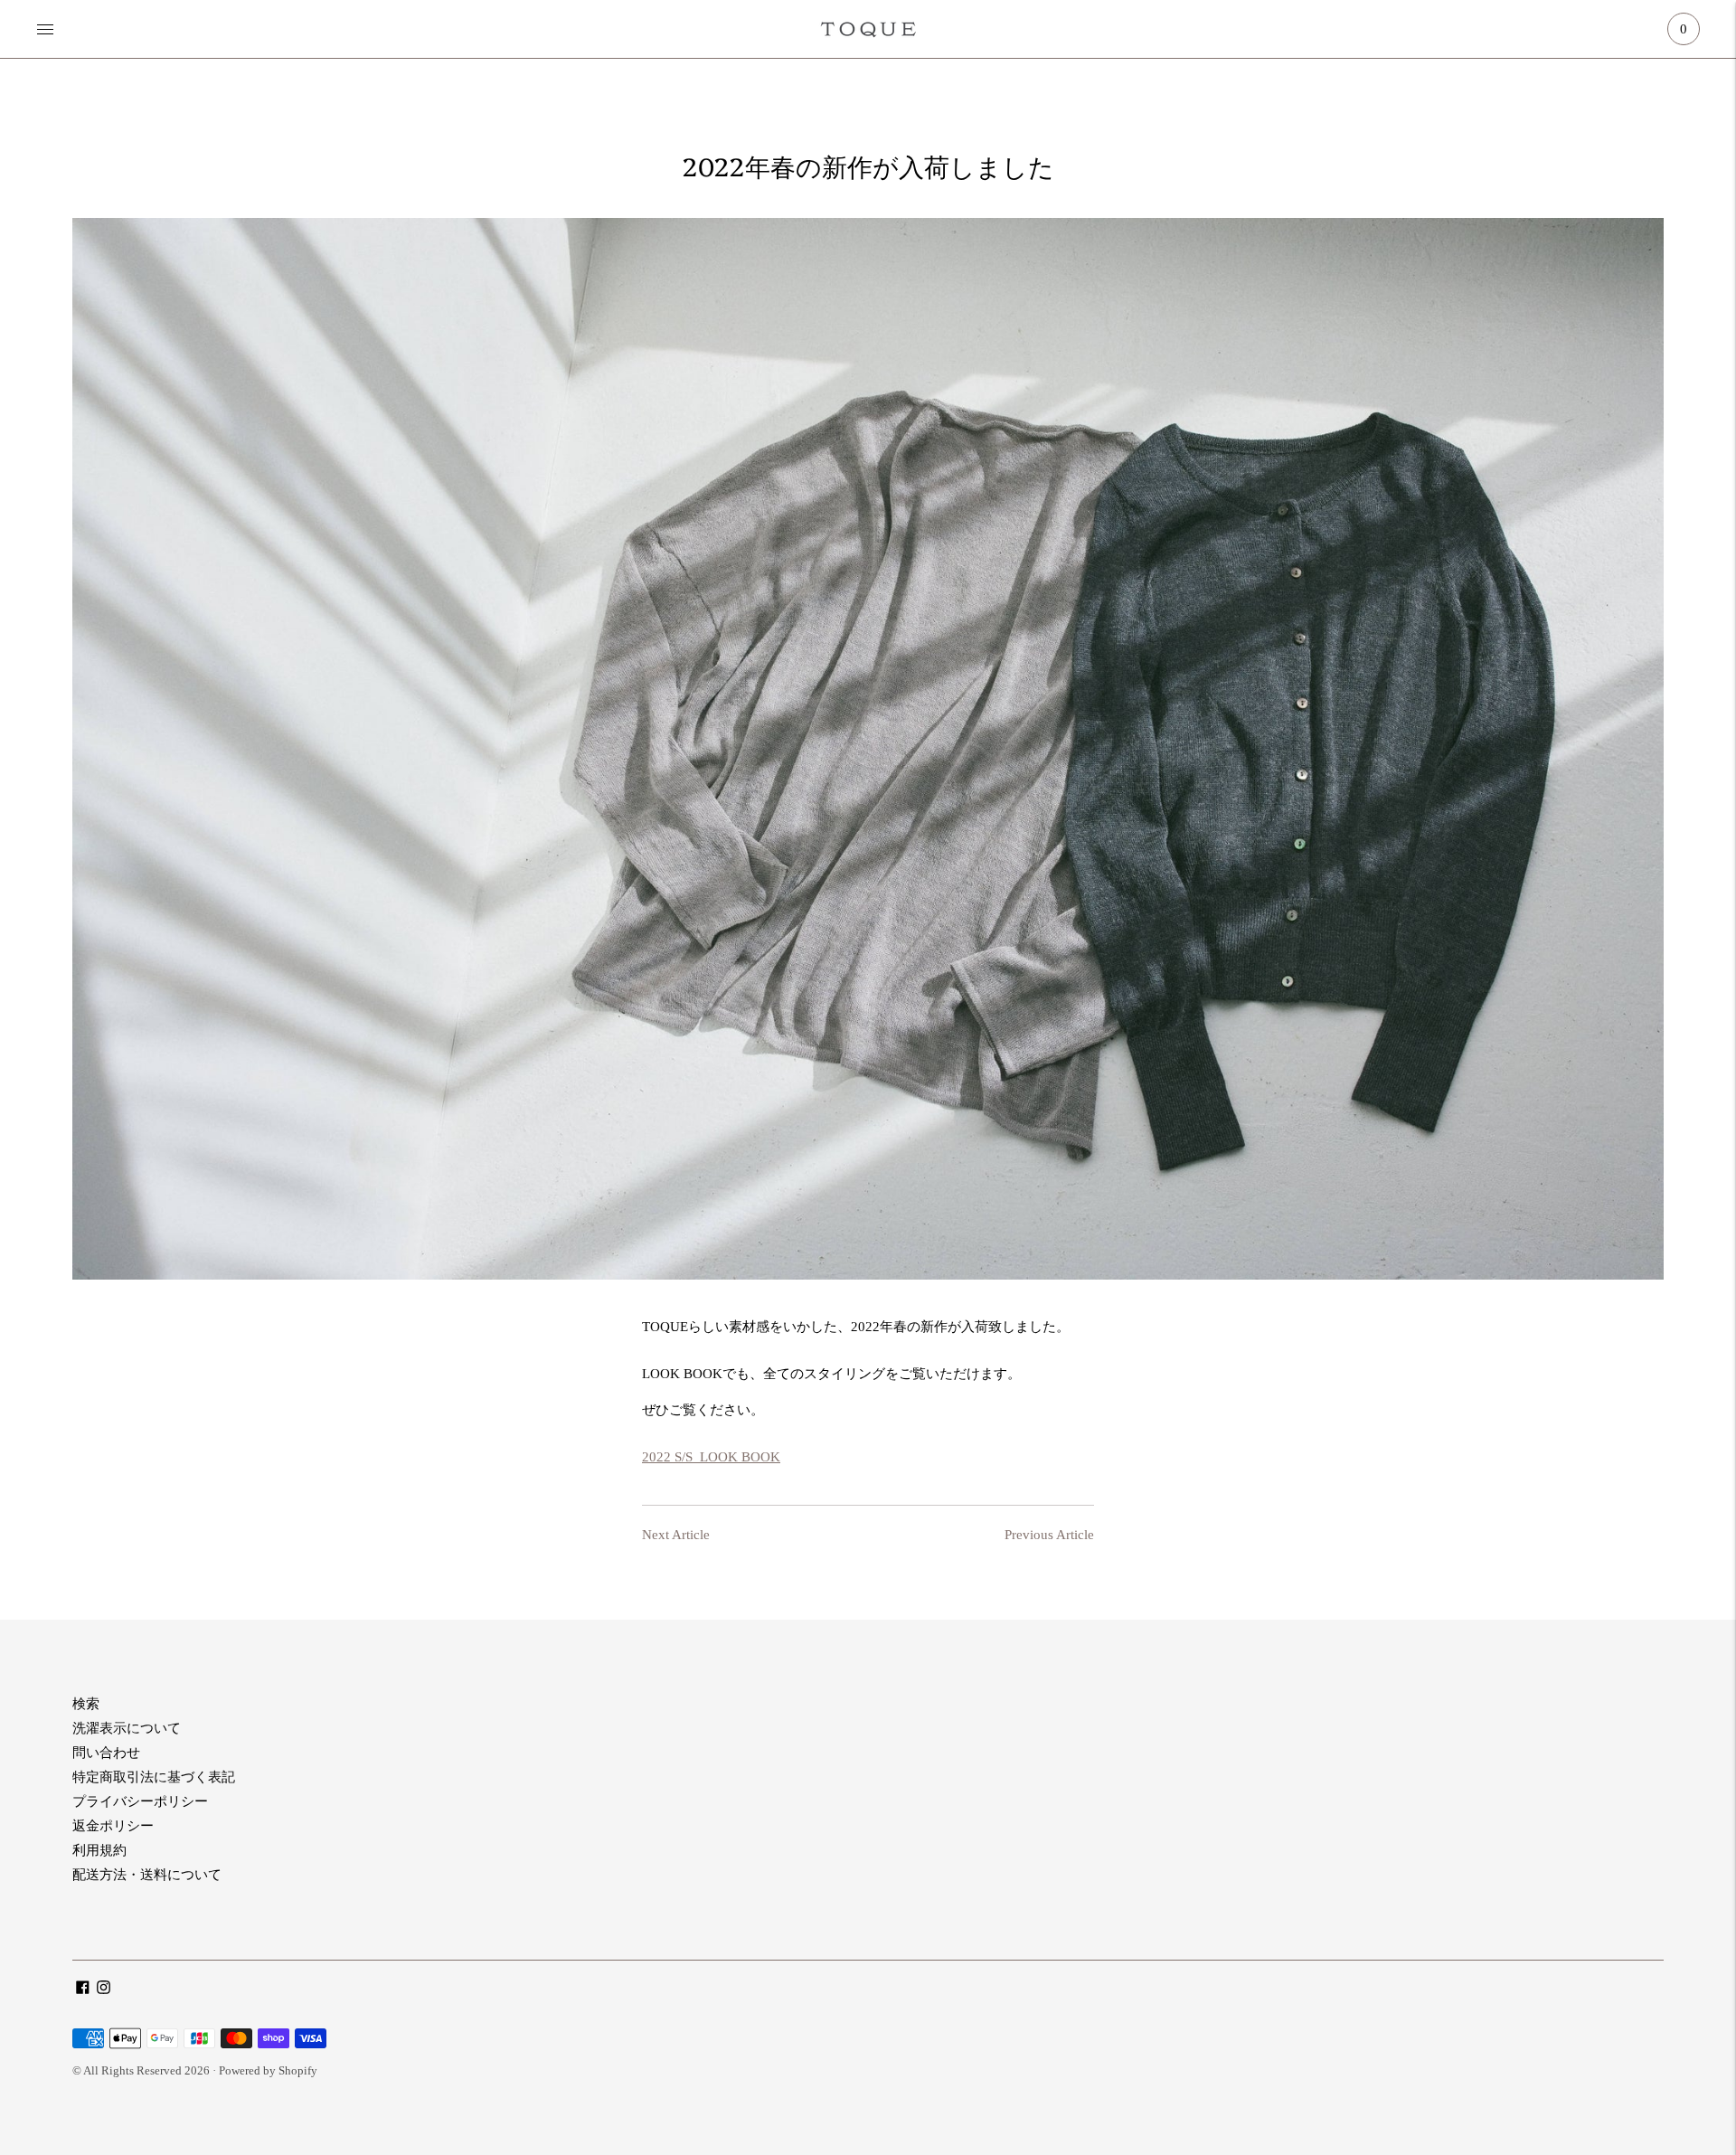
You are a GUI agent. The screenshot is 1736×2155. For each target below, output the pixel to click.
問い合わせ (106, 1753)
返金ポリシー (113, 1826)
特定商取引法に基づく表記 (154, 1777)
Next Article (676, 1535)
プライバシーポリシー (140, 1801)
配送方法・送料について (147, 1875)
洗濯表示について (127, 1728)
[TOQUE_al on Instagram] (104, 1990)
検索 (86, 1704)
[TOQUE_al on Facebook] (83, 1990)
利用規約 (99, 1850)
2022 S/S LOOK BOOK (711, 1457)
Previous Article (1049, 1535)
